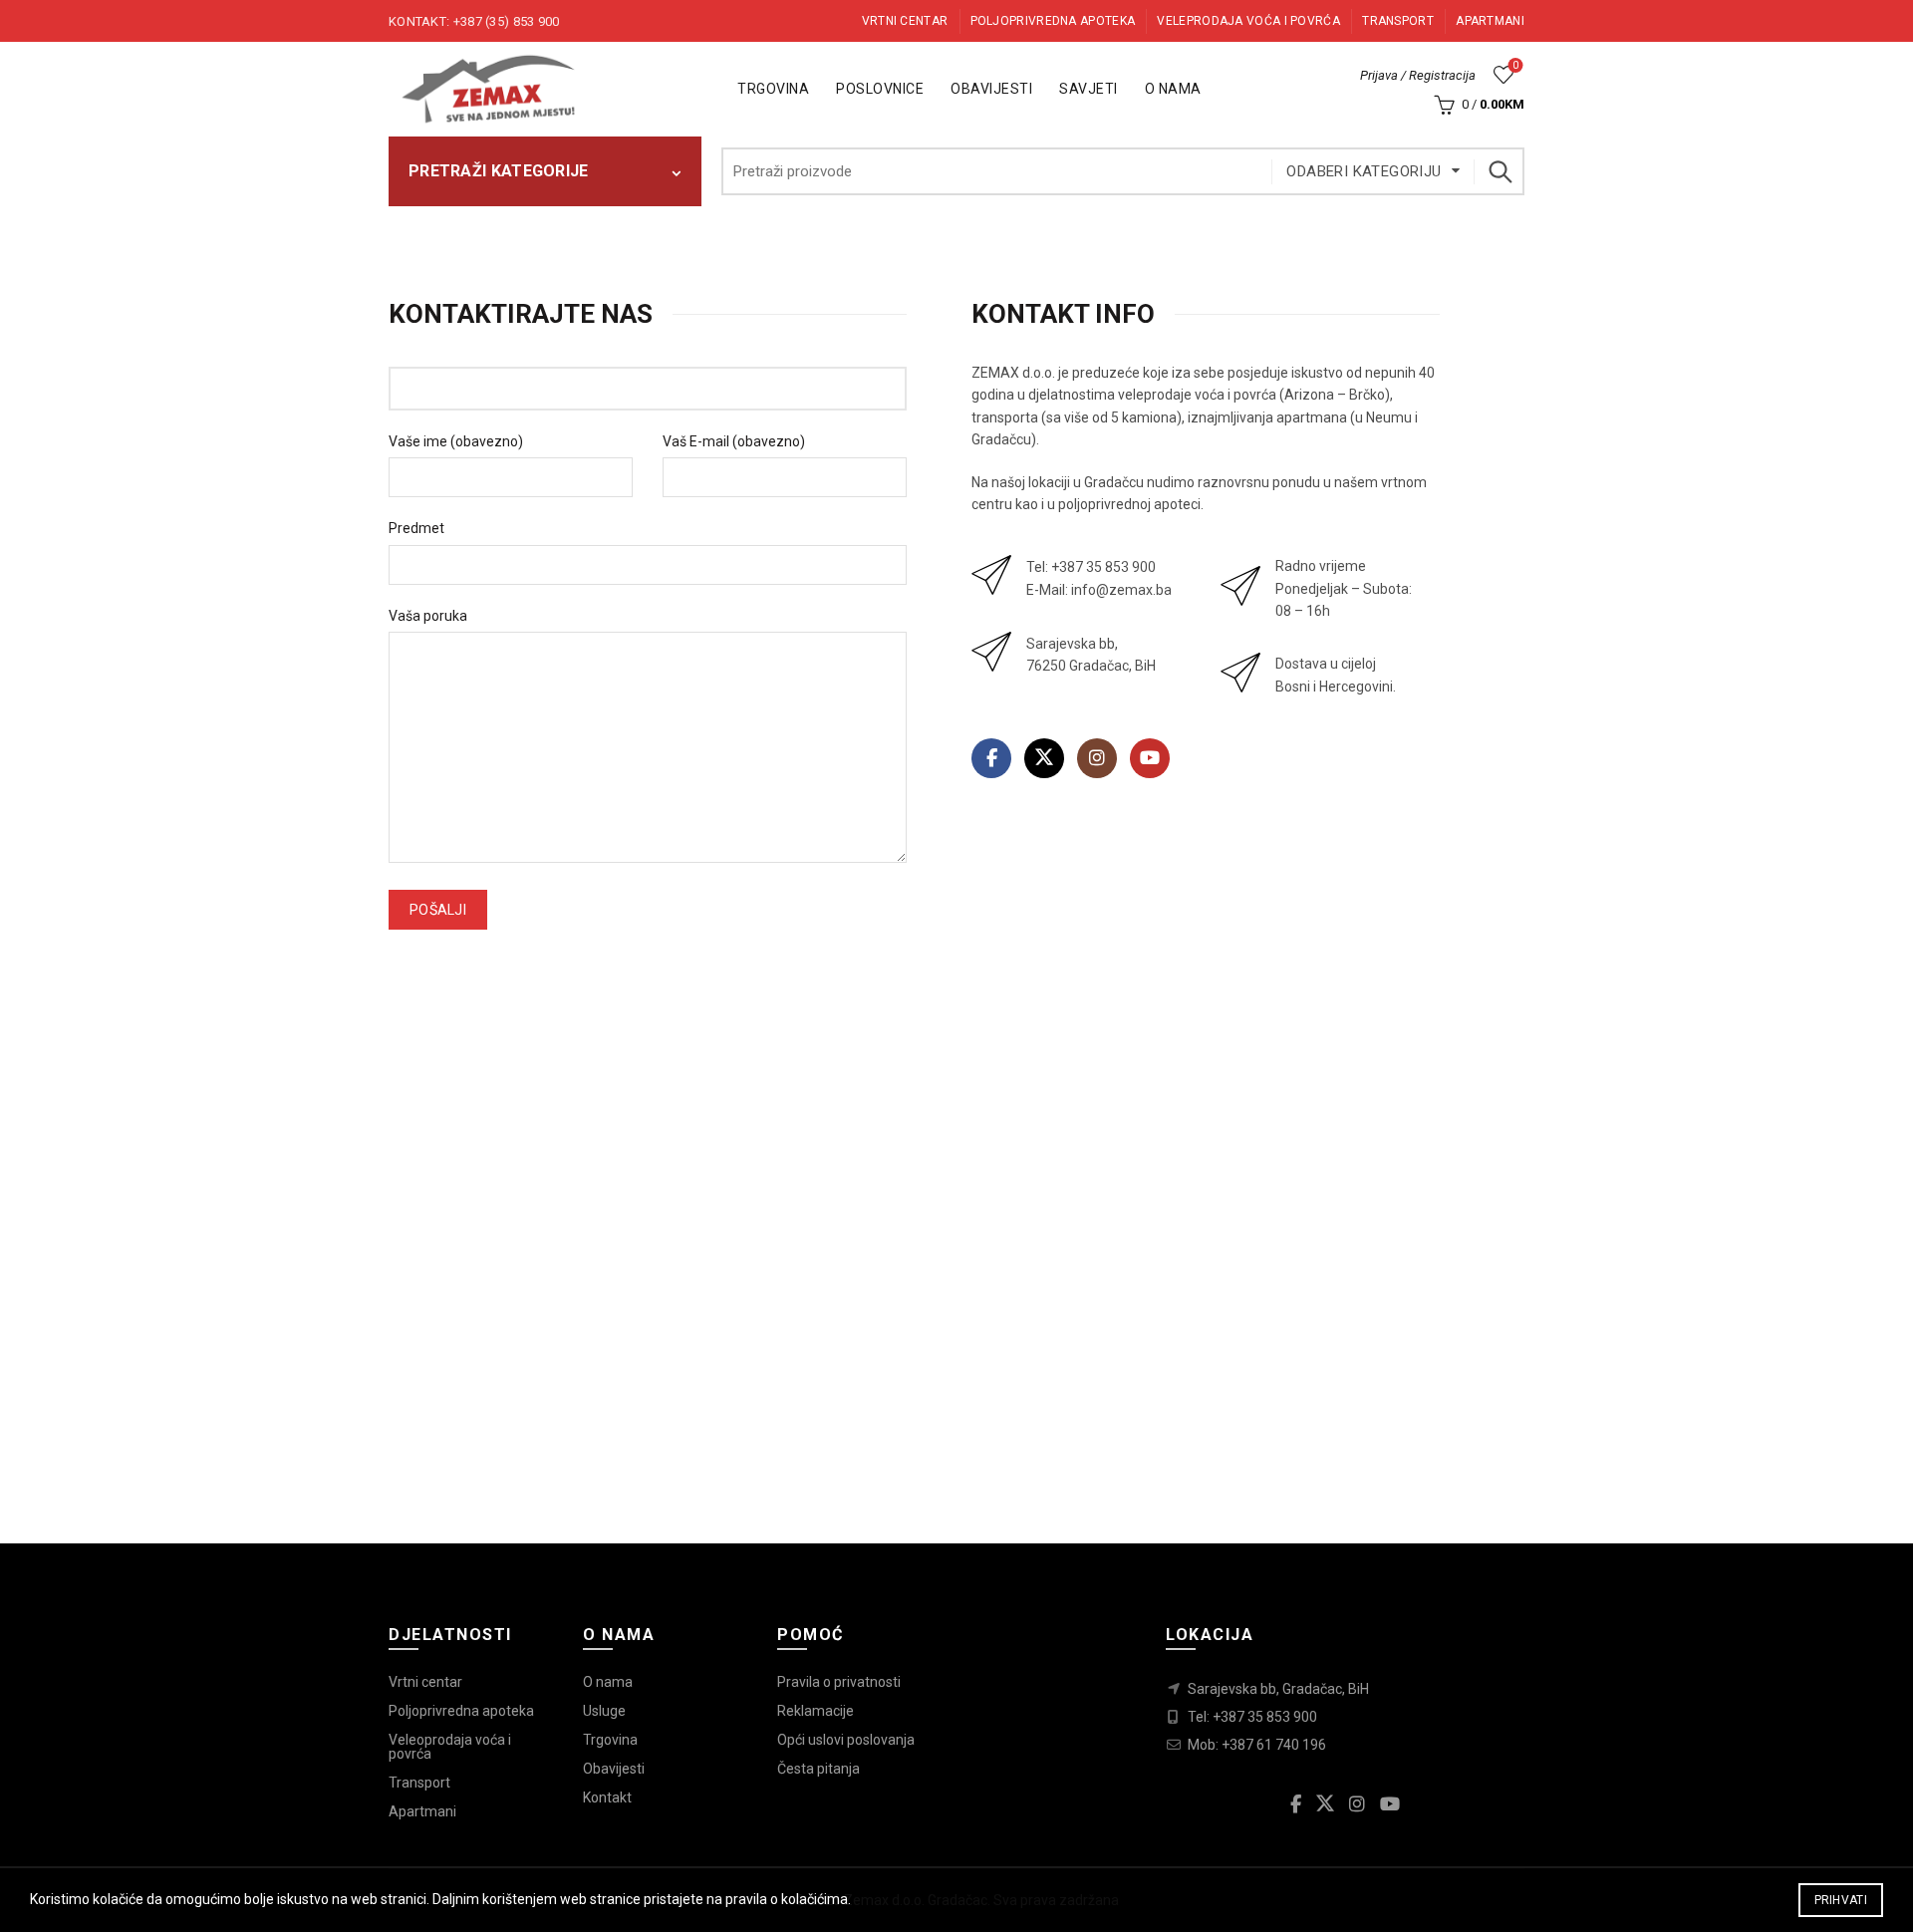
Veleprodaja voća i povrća (1248, 21)
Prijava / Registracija (1418, 75)
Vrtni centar (905, 21)
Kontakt (607, 1797)
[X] (1044, 758)
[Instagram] (1097, 758)
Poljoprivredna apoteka (1053, 21)
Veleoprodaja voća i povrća (450, 1747)
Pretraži (1500, 171)
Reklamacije (816, 1711)
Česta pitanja (819, 1769)
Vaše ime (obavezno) (456, 441)
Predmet (416, 528)
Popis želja (1515, 65)
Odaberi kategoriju (1364, 171)
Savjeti (1089, 89)
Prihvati (1841, 1900)
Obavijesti (991, 89)
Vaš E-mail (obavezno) (734, 441)
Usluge (604, 1711)
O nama (1173, 89)
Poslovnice (880, 89)
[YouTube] (1150, 758)
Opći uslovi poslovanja (846, 1740)
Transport (1398, 21)
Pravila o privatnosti (839, 1682)
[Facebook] (991, 758)
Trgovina (773, 89)
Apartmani (1490, 21)
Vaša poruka (428, 616)
